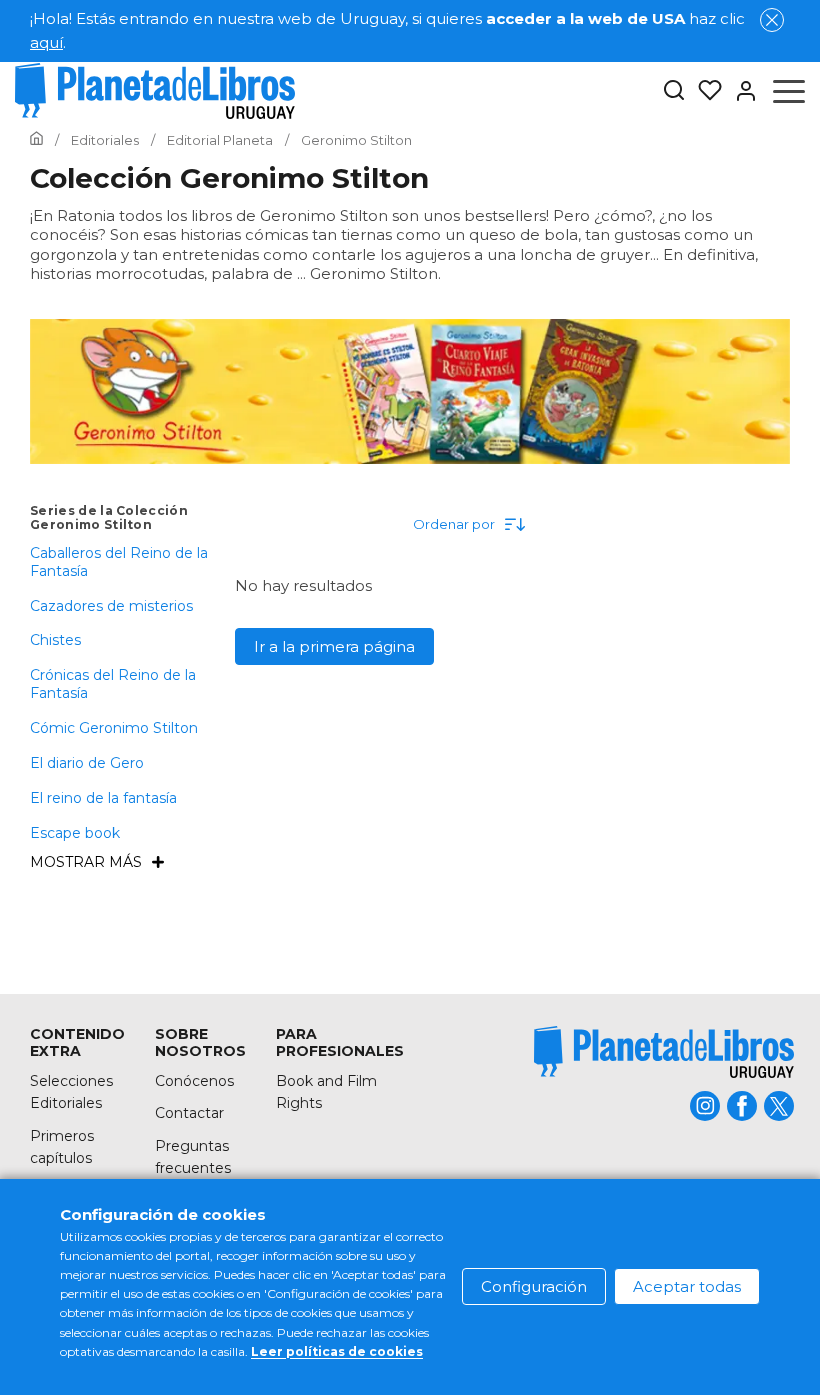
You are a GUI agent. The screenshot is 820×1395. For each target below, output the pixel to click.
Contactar (189, 1113)
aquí (46, 42)
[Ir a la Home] (36, 140)
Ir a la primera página (334, 646)
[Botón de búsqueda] (674, 91)
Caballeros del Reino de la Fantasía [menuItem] (119, 562)
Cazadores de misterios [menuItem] (111, 606)
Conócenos (194, 1081)
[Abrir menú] (789, 91)
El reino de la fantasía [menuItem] (103, 798)
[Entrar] (740, 91)
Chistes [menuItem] (55, 640)
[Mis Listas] (704, 91)
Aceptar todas (687, 1286)
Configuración (534, 1286)
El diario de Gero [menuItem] (87, 763)
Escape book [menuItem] (75, 833)
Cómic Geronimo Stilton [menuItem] (114, 728)
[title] (664, 1051)
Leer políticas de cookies (337, 1351)
